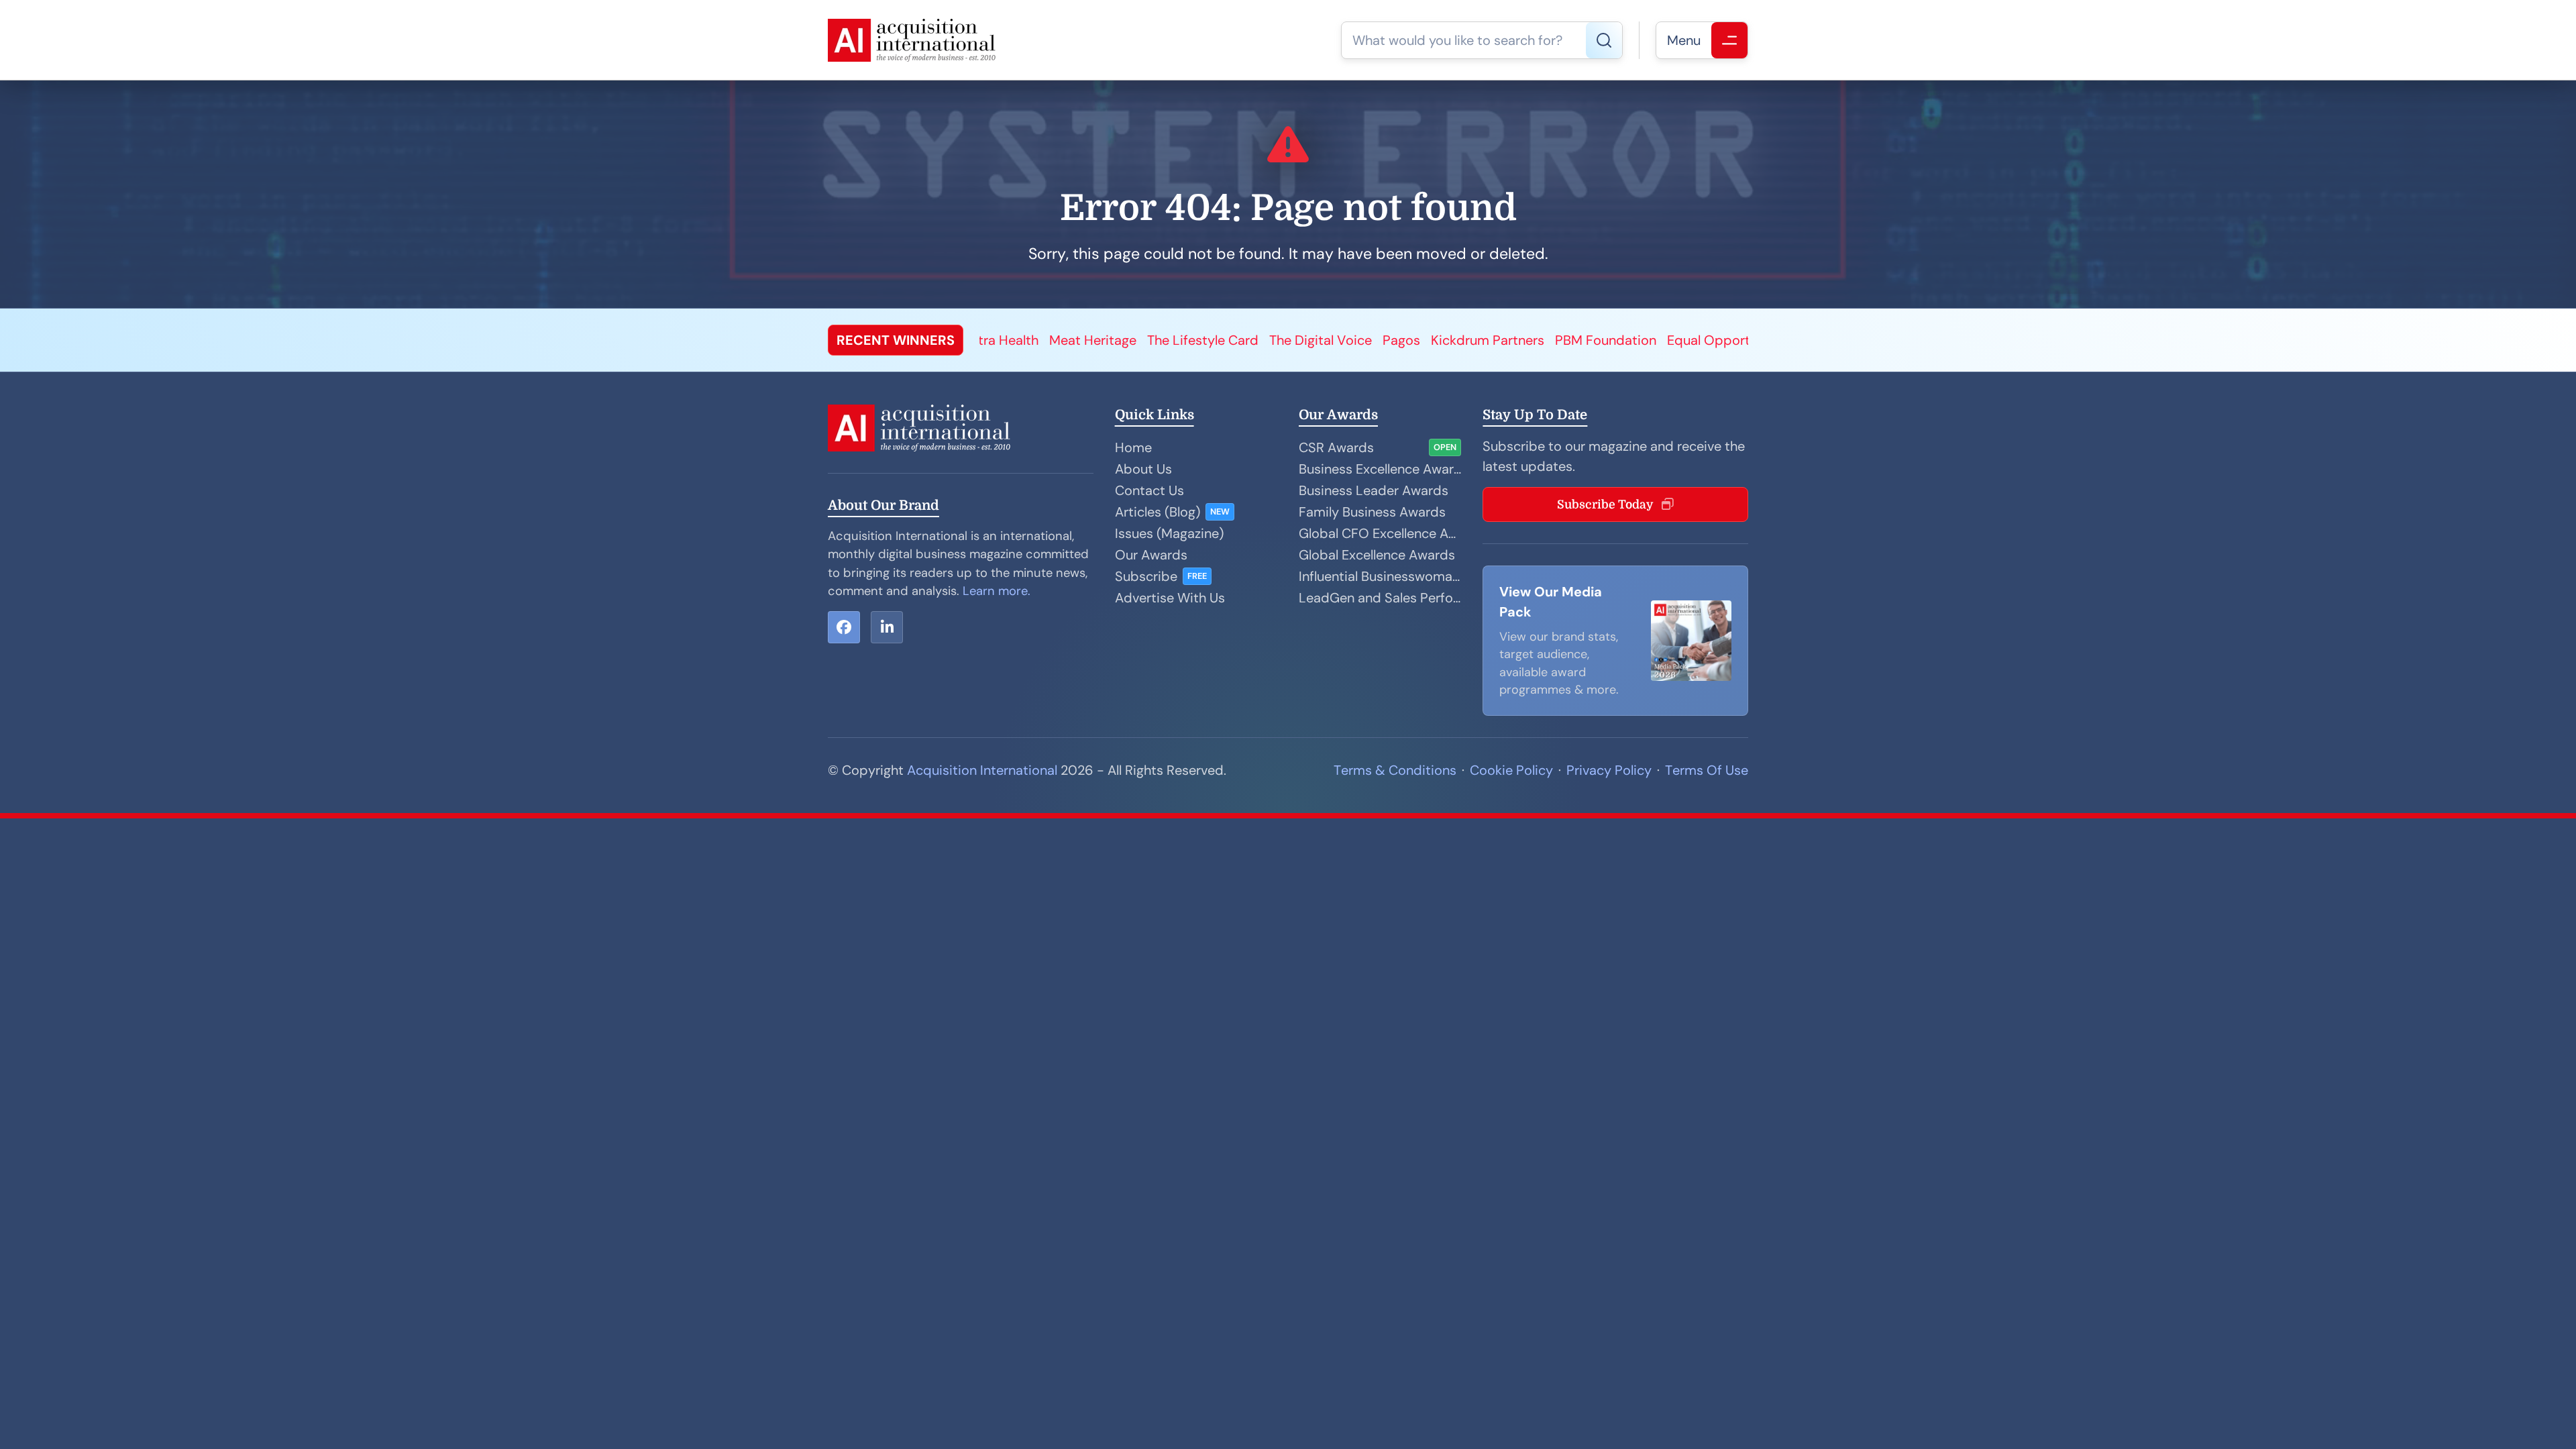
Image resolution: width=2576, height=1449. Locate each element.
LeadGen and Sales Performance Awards (1380, 598)
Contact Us (1149, 490)
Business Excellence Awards (1380, 469)
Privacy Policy (1609, 770)
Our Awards (1151, 555)
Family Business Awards (1372, 512)
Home (1133, 447)
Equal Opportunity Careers (1380, 340)
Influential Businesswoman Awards (1380, 576)
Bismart (1634, 340)
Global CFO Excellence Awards (1380, 533)
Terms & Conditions (1395, 770)
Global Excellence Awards (1377, 555)
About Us (1143, 469)
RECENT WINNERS (896, 340)
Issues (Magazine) (1169, 533)
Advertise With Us (1170, 598)
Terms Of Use (1707, 770)
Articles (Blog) (1158, 512)
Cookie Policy (1511, 770)
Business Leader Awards (1374, 490)
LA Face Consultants (1536, 340)
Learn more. (997, 591)
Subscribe (1146, 576)
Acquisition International (982, 770)
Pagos (1032, 340)
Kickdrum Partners (1118, 340)
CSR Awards (1336, 447)
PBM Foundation (1236, 340)
